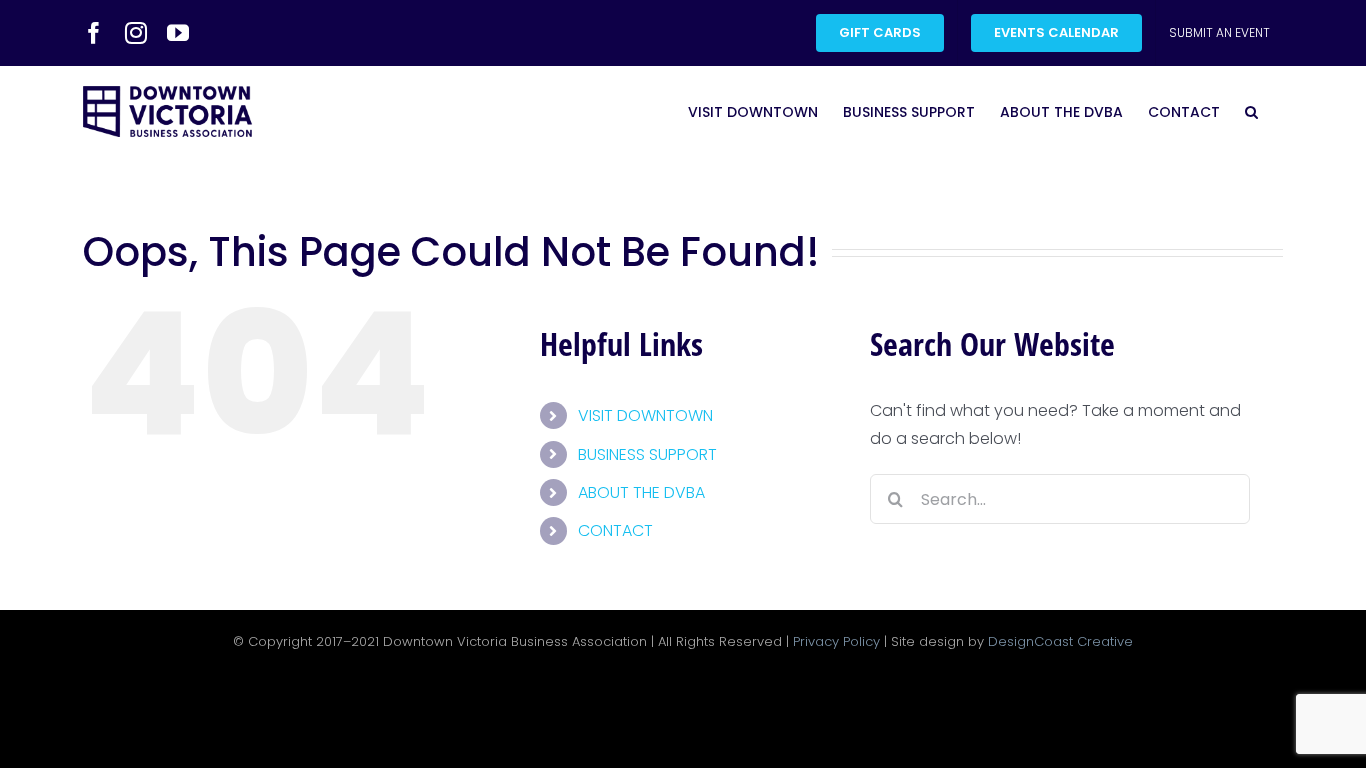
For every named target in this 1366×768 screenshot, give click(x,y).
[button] (1251, 111)
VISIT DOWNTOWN (645, 415)
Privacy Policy (836, 641)
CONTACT (615, 530)
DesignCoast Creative (1060, 641)
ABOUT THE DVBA (641, 492)
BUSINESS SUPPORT (647, 454)
